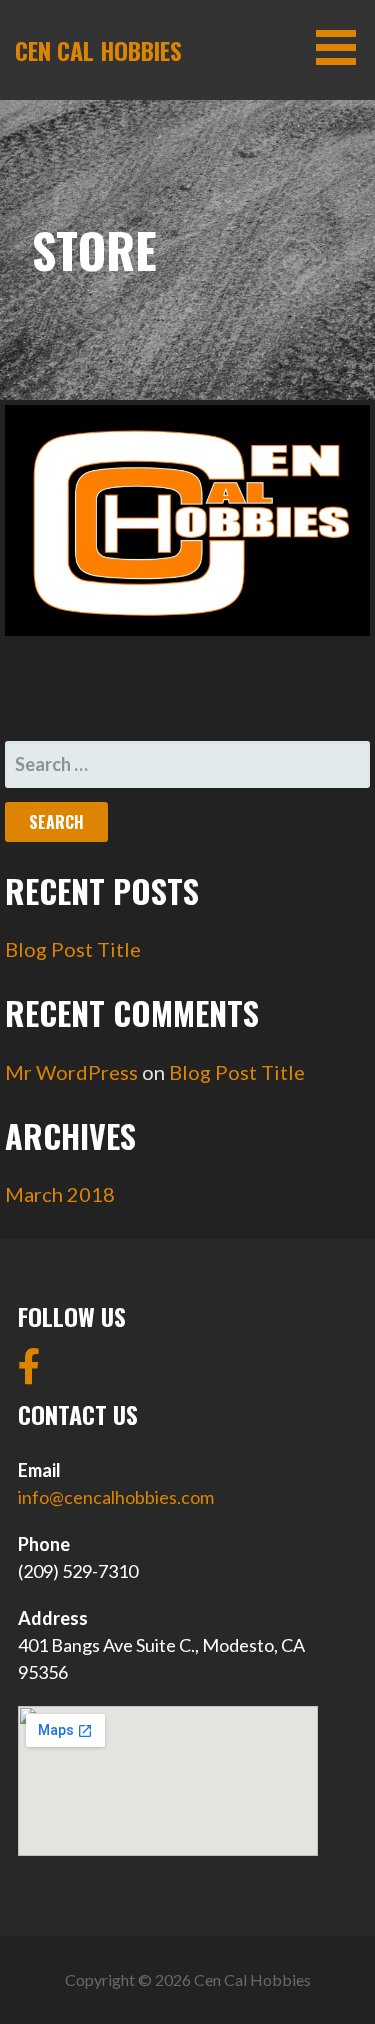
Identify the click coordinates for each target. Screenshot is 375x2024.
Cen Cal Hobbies (98, 50)
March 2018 (60, 1194)
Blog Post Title (73, 949)
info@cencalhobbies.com (116, 1497)
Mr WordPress (71, 1072)
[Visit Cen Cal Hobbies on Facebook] (29, 1373)
